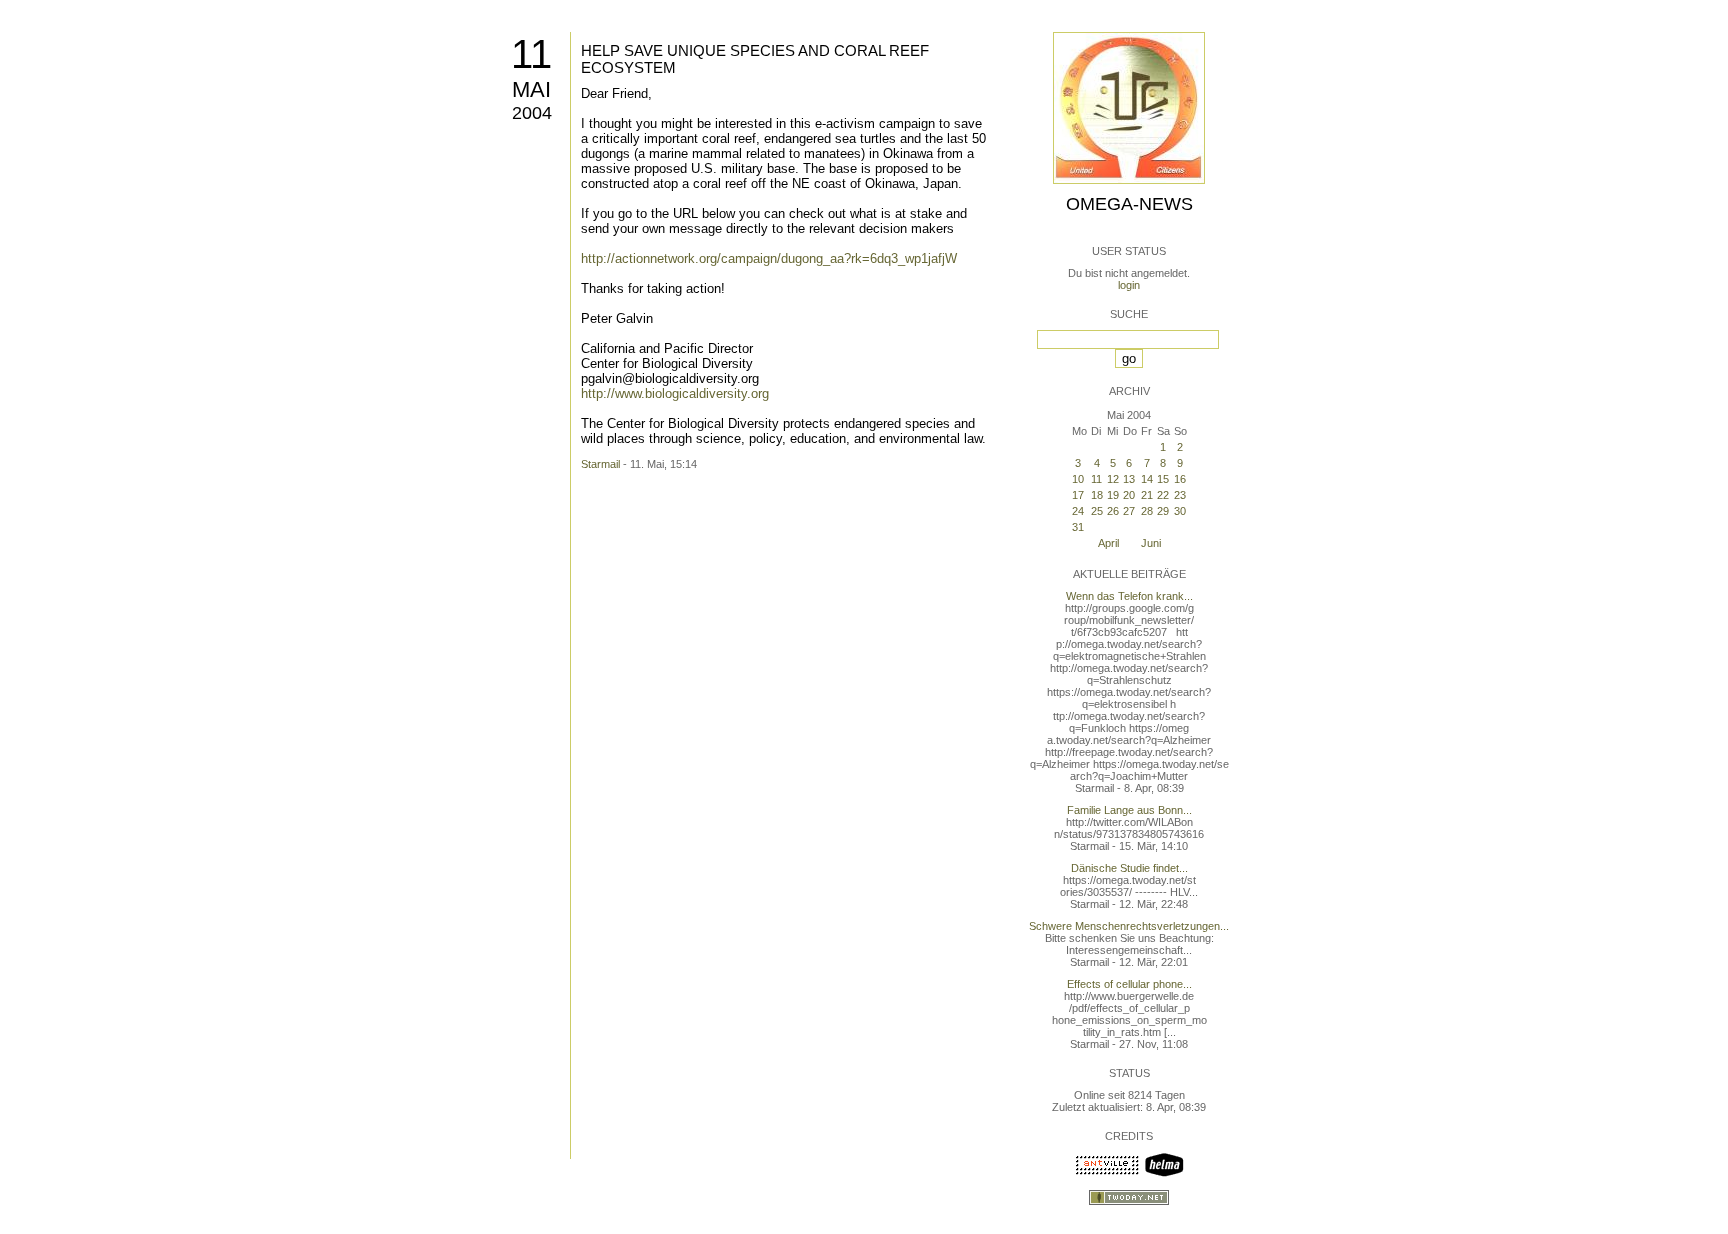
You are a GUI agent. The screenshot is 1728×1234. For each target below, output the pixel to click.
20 (1129, 495)
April (1108, 543)
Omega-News (1129, 204)
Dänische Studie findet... (1129, 868)
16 (1180, 479)
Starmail (600, 464)
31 (1078, 527)
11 (531, 54)
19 (1113, 495)
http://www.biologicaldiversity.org (675, 393)
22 (1163, 495)
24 (1078, 511)
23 (1180, 495)
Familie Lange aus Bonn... (1129, 810)
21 (1147, 495)
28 (1147, 511)
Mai (531, 89)
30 (1180, 511)
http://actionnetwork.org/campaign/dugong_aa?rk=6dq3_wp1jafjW (769, 258)
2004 (532, 113)
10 (1078, 479)
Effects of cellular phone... (1129, 984)
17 (1078, 495)
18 (1097, 495)
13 (1129, 479)
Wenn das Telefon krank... (1129, 596)
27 (1129, 511)
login (1129, 285)
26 (1113, 511)
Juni (1151, 543)
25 (1097, 511)
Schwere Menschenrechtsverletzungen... (1129, 926)
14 (1147, 479)
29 (1163, 511)
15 (1163, 479)
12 (1113, 479)
